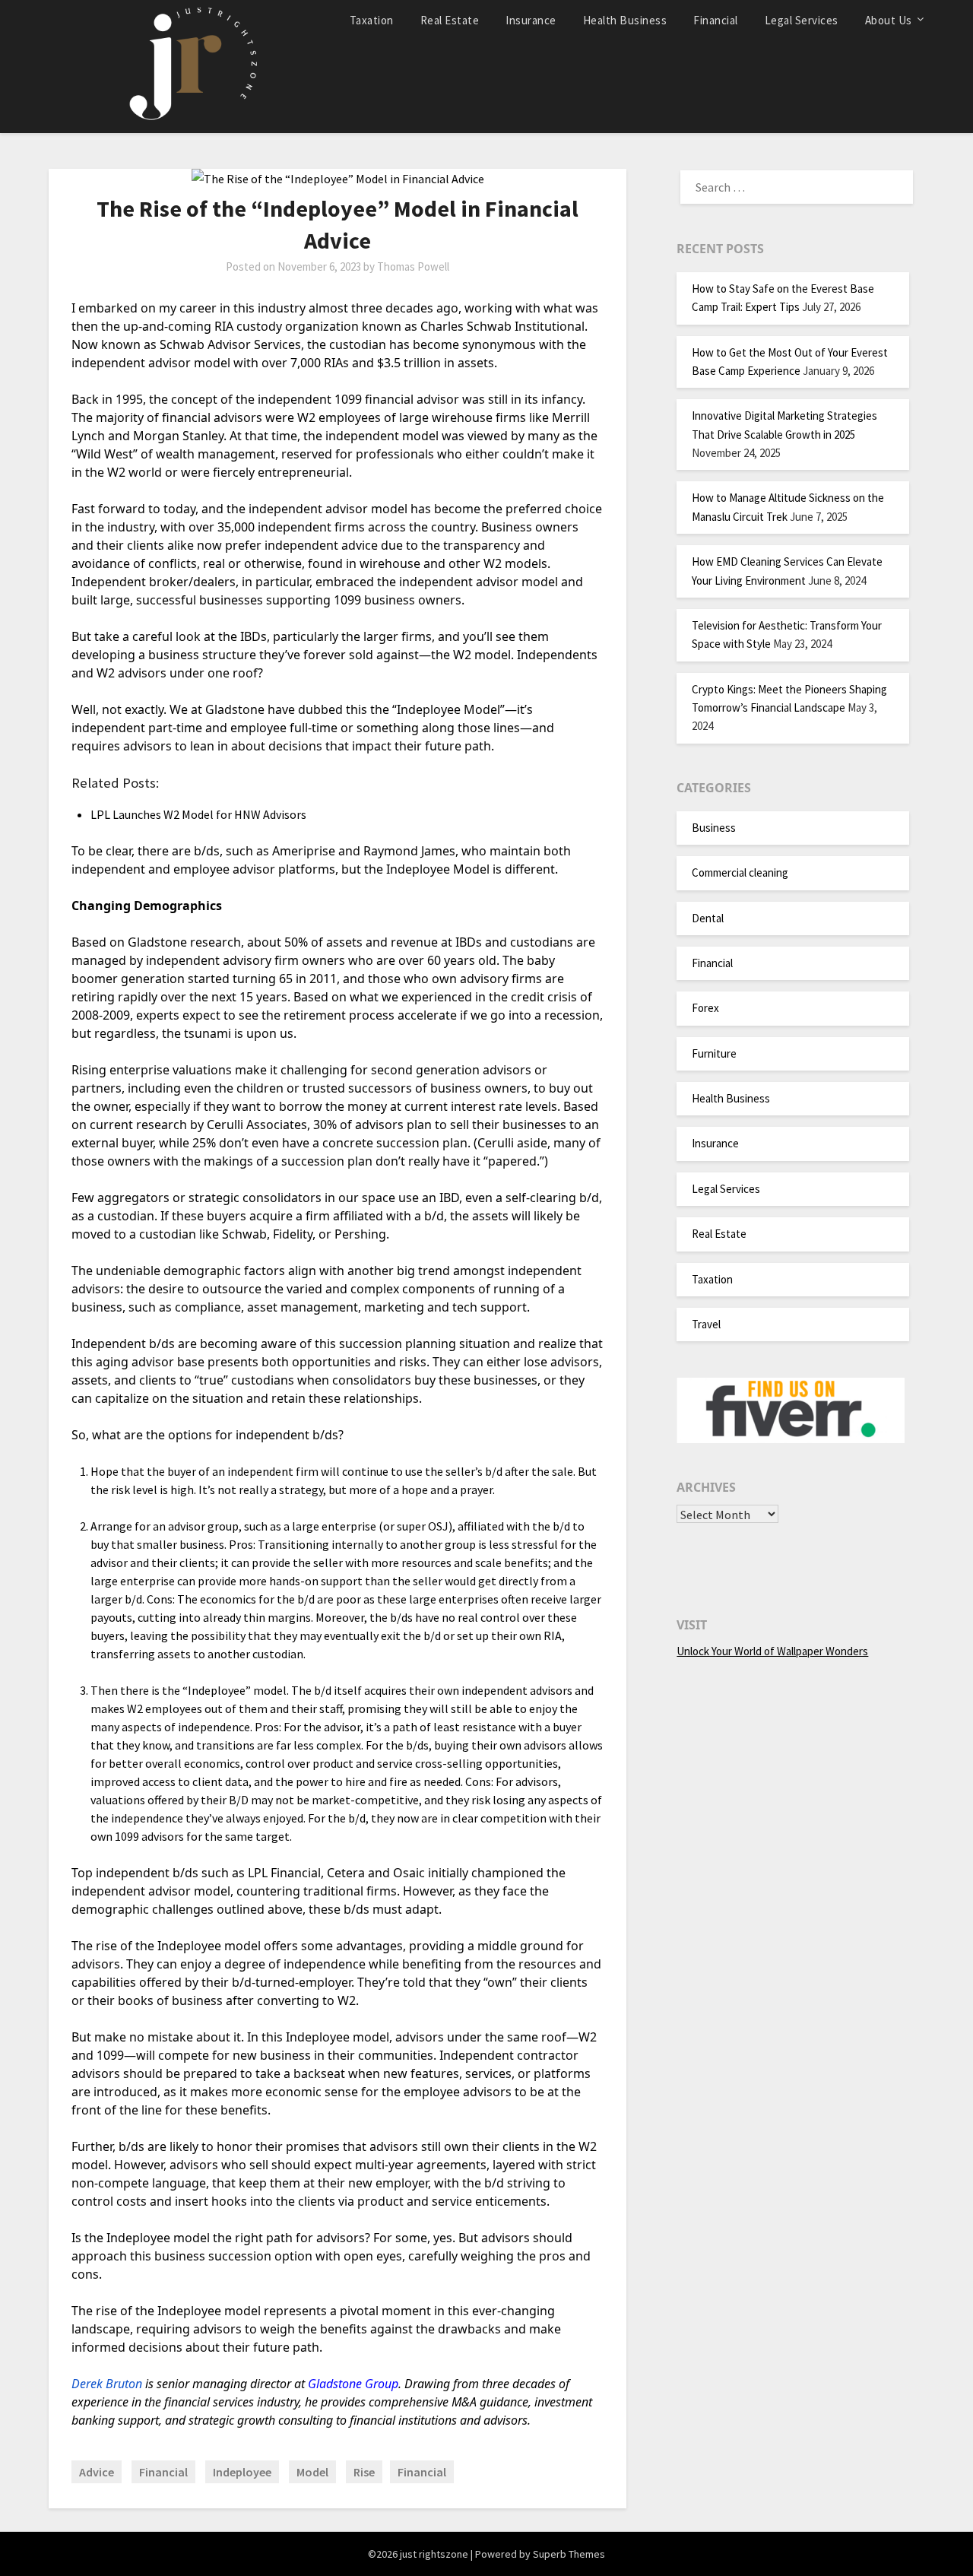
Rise (364, 2472)
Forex (705, 1008)
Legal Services (802, 20)
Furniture (714, 1053)
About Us (889, 20)
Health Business (625, 20)
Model (312, 2472)
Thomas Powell (413, 266)
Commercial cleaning (740, 872)
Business (714, 828)
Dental (708, 918)
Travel (706, 1324)
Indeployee (242, 2472)
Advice (97, 2472)
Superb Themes (569, 2554)
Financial (716, 20)
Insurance (531, 20)
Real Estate (450, 20)
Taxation (372, 20)
